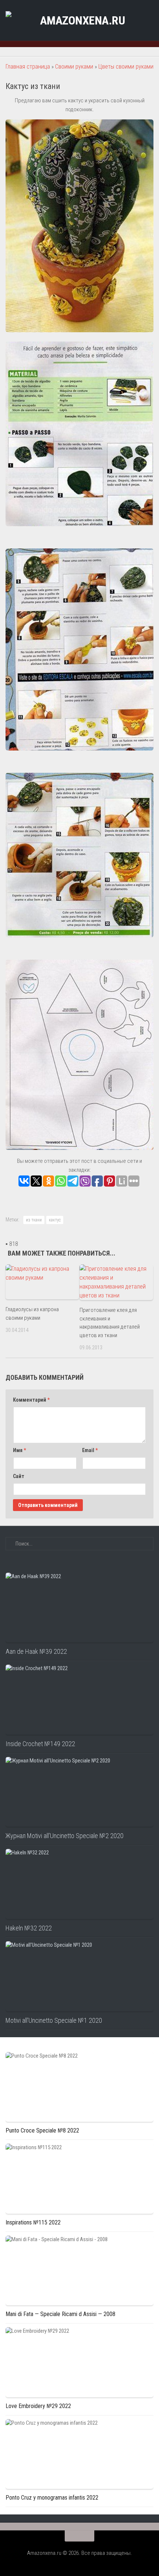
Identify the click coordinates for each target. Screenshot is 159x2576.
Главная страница (28, 67)
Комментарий (31, 1400)
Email (90, 1450)
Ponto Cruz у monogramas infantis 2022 (52, 2498)
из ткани (34, 1220)
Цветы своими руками (126, 67)
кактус (55, 1220)
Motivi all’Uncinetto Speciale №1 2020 (54, 2020)
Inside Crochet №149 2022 (40, 1744)
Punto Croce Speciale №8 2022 (42, 2130)
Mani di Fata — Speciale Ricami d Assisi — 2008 (60, 2314)
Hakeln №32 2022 (29, 1928)
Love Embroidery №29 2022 (38, 2406)
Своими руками (74, 67)
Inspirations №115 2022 (33, 2222)
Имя (19, 1450)
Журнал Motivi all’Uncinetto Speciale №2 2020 (65, 1836)
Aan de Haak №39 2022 (36, 1651)
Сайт (19, 1476)
